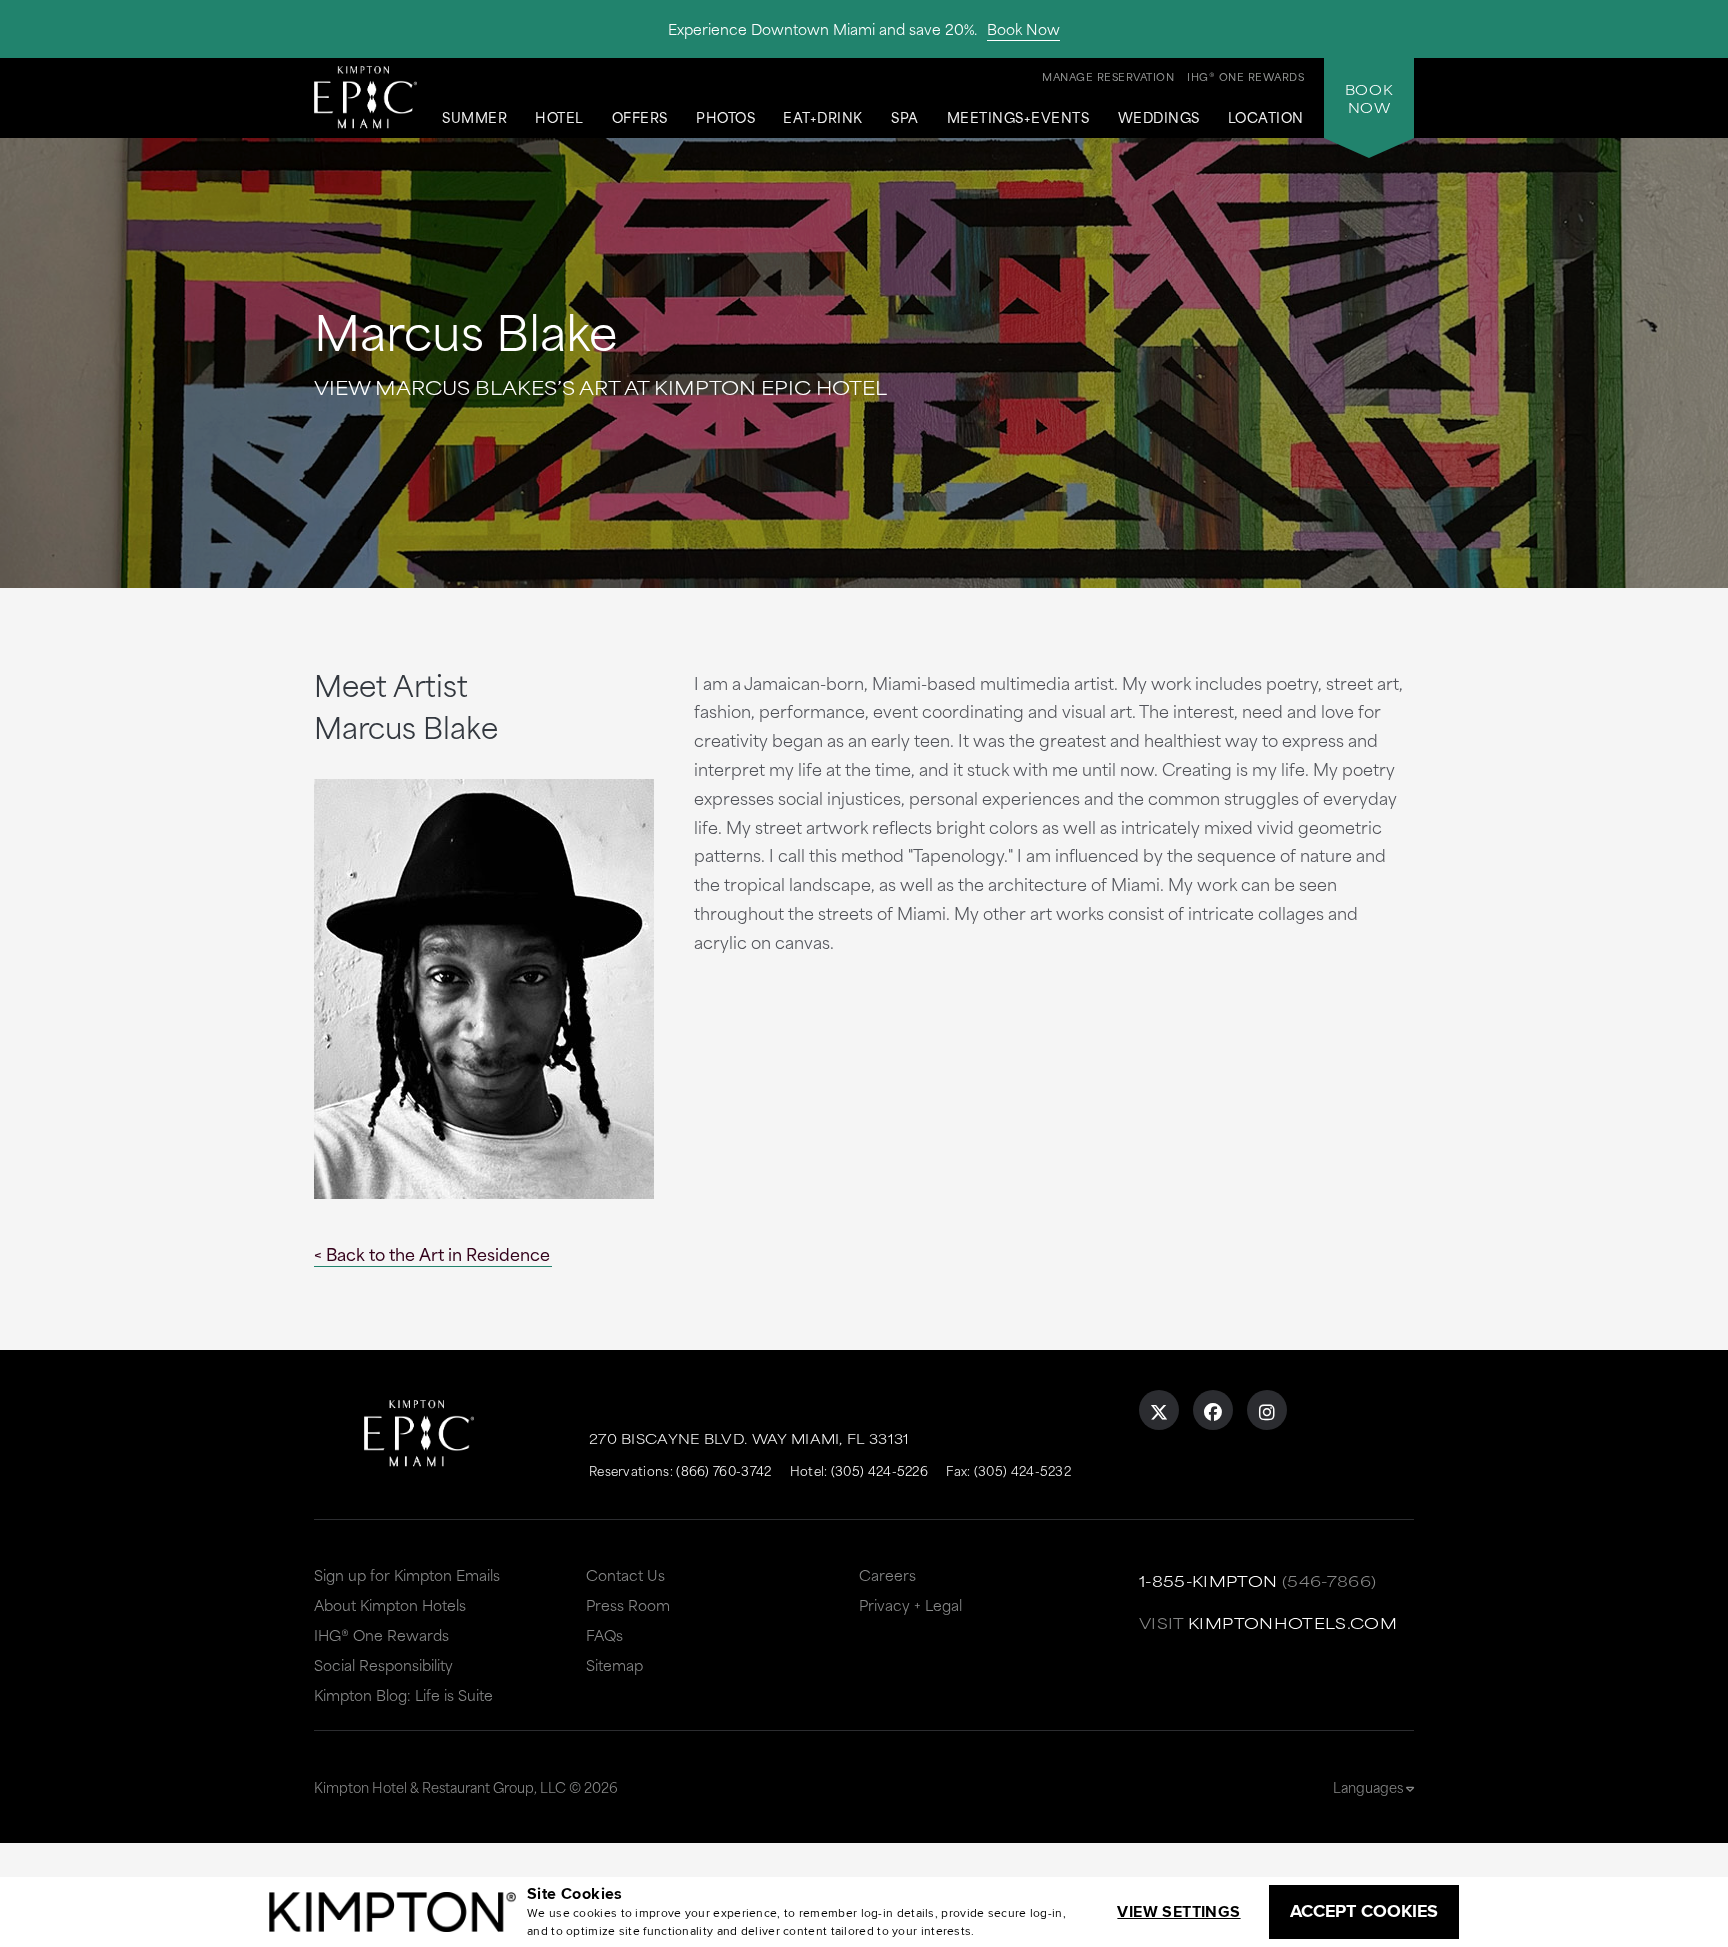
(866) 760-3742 (723, 1470)
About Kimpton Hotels (390, 1604)
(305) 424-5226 (879, 1470)
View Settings (1178, 1911)
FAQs (604, 1634)
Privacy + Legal (910, 1604)
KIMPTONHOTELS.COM (1292, 1622)
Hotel (559, 118)
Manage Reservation (1108, 76)
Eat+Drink (823, 118)
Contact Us (625, 1574)
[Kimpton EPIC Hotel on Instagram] (1267, 1410)
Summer (474, 118)
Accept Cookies (1364, 1911)
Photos (725, 118)
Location (1266, 118)
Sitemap (614, 1664)
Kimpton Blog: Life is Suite (403, 1694)
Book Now (1023, 28)
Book (1369, 98)
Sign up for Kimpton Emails (407, 1574)
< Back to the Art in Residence (432, 1253)
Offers (640, 118)
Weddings (1159, 118)
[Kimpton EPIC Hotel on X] (1159, 1410)
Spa (905, 118)
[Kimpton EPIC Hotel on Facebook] (1213, 1410)
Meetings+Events (1018, 118)
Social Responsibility (383, 1664)
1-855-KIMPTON (1208, 1580)
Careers (887, 1574)
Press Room (628, 1604)
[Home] (365, 96)
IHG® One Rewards (381, 1634)
